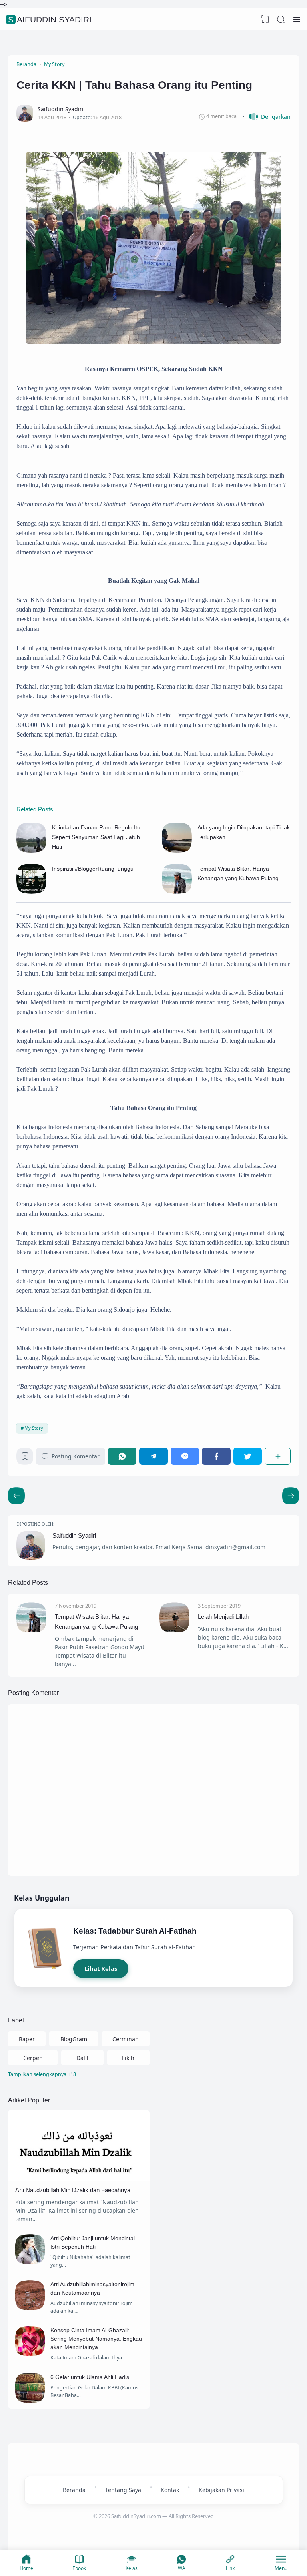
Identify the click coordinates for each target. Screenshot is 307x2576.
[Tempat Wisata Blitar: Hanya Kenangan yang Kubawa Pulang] (177, 892)
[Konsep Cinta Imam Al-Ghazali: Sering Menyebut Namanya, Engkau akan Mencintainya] (30, 2354)
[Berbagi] (278, 1456)
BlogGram (74, 2039)
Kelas (132, 2568)
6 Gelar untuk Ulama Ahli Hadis (90, 2377)
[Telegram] (153, 1456)
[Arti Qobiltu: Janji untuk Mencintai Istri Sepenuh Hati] (30, 2262)
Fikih (128, 2058)
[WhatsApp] (122, 1456)
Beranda (74, 2490)
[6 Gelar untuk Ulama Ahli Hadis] (30, 2401)
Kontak (170, 2490)
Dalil (82, 2058)
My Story (34, 1428)
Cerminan (126, 2039)
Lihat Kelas (101, 1968)
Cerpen (33, 2058)
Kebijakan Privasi (221, 2490)
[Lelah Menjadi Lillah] (174, 1630)
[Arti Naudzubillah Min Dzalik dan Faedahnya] (79, 2179)
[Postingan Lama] (16, 1496)
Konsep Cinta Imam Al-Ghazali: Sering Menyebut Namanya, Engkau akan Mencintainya (96, 2339)
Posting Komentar (76, 1456)
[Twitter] (248, 1456)
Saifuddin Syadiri (50, 19)
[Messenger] (185, 1456)
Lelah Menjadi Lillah (223, 1617)
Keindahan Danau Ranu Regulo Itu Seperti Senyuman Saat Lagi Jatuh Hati (96, 837)
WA (182, 2568)
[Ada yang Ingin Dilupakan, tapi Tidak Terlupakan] (177, 851)
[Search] (281, 20)
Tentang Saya (123, 2490)
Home (26, 2568)
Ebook (79, 2568)
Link (230, 2568)
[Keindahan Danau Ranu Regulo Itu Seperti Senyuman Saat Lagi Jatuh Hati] (31, 851)
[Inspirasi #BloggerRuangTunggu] (31, 892)
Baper (27, 2039)
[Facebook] (216, 1456)
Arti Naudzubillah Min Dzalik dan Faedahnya (73, 2190)
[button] (266, 117)
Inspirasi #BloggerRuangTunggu (93, 869)
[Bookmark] (25, 1458)
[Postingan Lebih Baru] (291, 1496)
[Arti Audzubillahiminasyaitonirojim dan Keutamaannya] (30, 2308)
